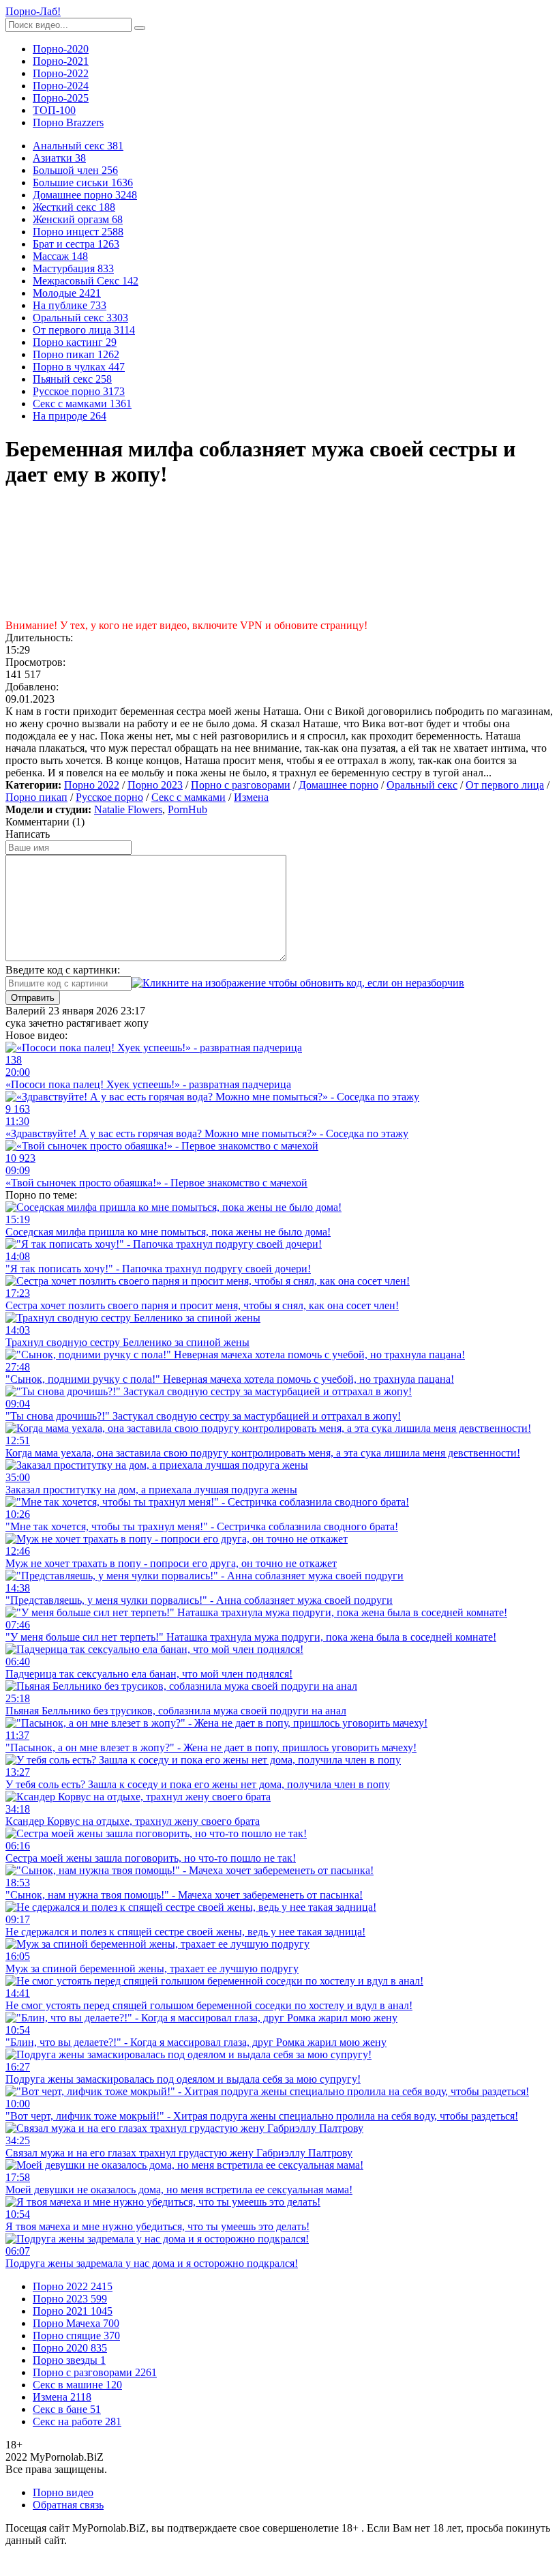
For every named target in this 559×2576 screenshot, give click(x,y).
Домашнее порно (338, 785)
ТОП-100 (54, 110)
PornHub (187, 809)
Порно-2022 (61, 73)
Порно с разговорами (241, 785)
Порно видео (63, 2492)
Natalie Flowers (128, 809)
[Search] (140, 28)
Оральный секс (422, 785)
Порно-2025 (61, 98)
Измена (251, 797)
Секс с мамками (188, 797)
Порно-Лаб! (33, 11)
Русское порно (109, 797)
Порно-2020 (61, 49)
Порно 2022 (92, 785)
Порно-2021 (61, 61)
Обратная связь (68, 2505)
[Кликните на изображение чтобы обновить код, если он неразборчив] (298, 983)
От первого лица (505, 785)
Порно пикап (36, 797)
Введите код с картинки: (63, 970)
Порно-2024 (61, 86)
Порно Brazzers (68, 122)
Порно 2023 (155, 785)
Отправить (33, 998)
